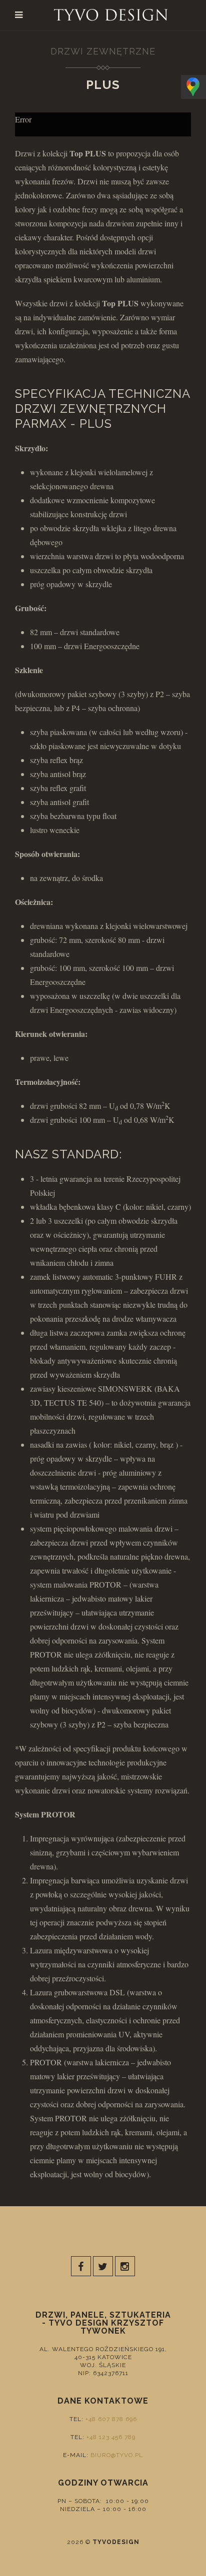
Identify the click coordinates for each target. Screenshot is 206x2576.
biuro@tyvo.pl (117, 2455)
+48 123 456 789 (111, 2437)
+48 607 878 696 (111, 2419)
